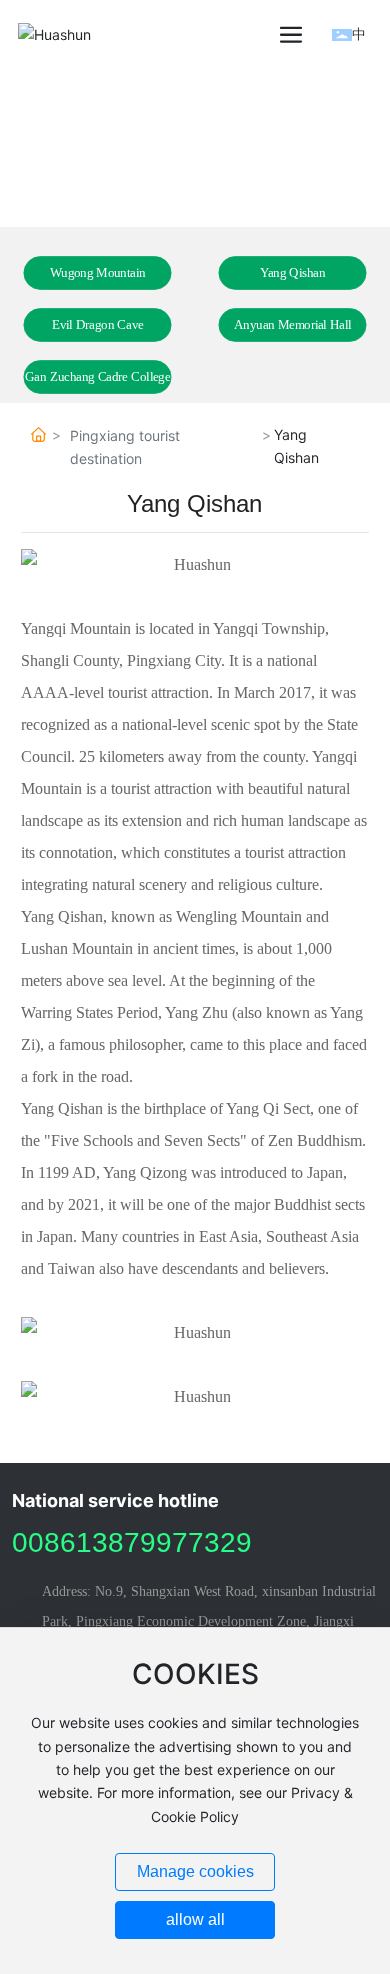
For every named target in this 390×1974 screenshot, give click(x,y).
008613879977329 (132, 1542)
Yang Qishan (293, 273)
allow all (195, 1919)
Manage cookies (195, 1871)
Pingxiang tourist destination (125, 447)
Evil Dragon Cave (98, 325)
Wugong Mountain (97, 273)
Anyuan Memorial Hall (293, 325)
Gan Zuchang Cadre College (98, 377)
